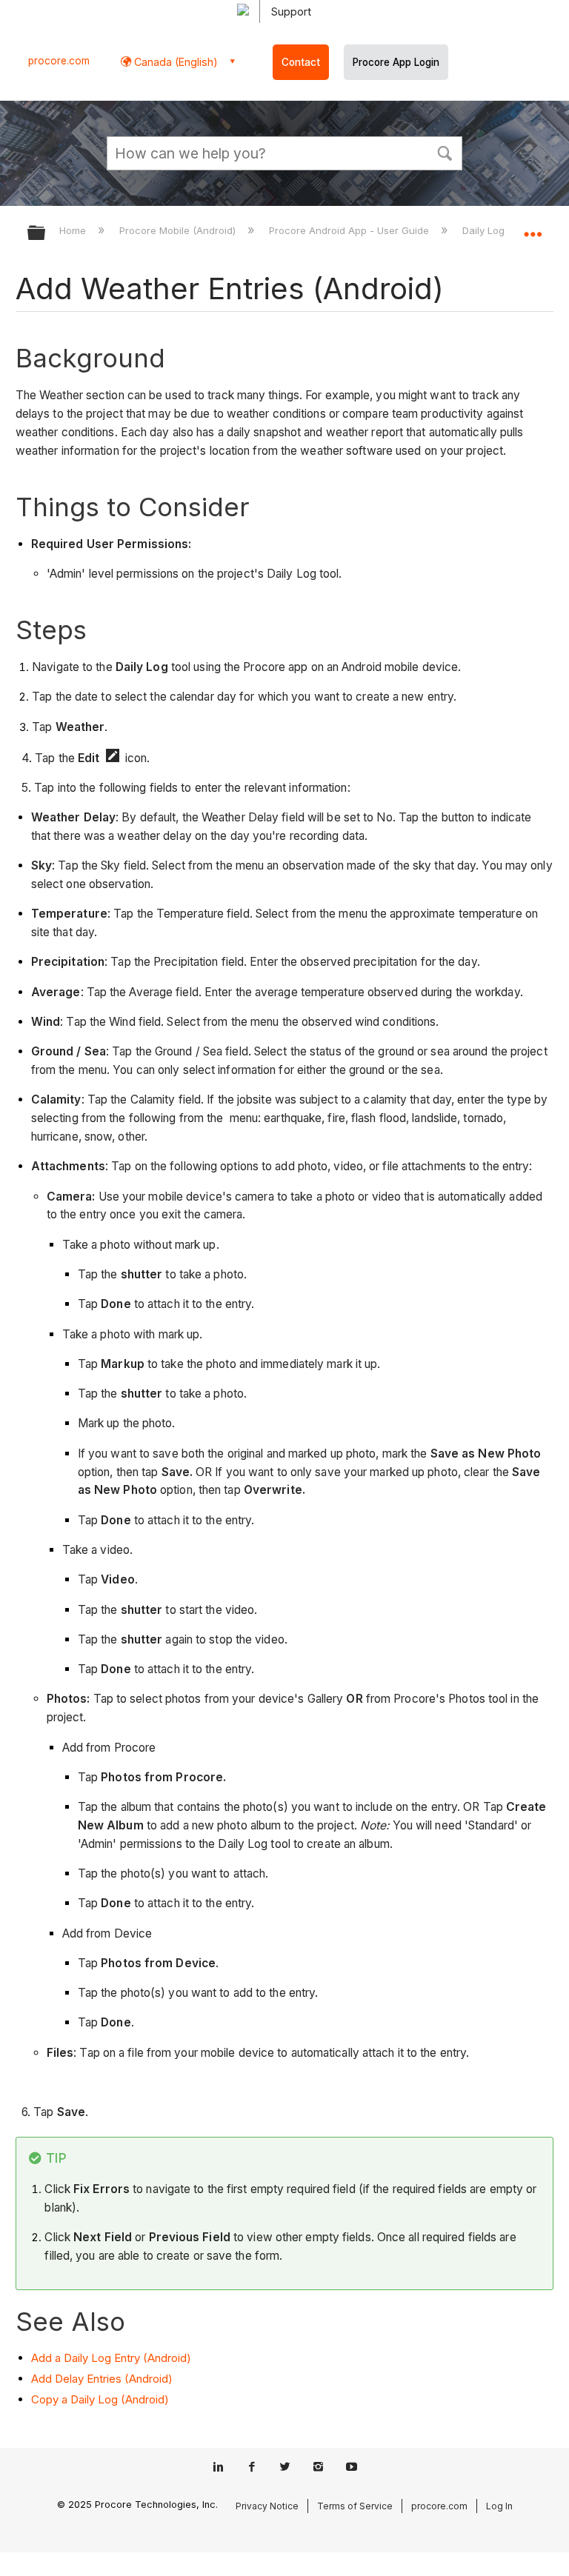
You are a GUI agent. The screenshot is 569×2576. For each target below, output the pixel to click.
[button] (445, 152)
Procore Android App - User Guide (350, 230)
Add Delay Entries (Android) (102, 2379)
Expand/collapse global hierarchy (46, 234)
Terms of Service (355, 2506)
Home (74, 230)
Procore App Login (396, 62)
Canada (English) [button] (174, 62)
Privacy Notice (267, 2506)
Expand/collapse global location (533, 228)
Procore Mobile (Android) (179, 230)
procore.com (59, 61)
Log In (499, 2506)
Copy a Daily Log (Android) (100, 2399)
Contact (301, 62)
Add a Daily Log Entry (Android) (111, 2358)
